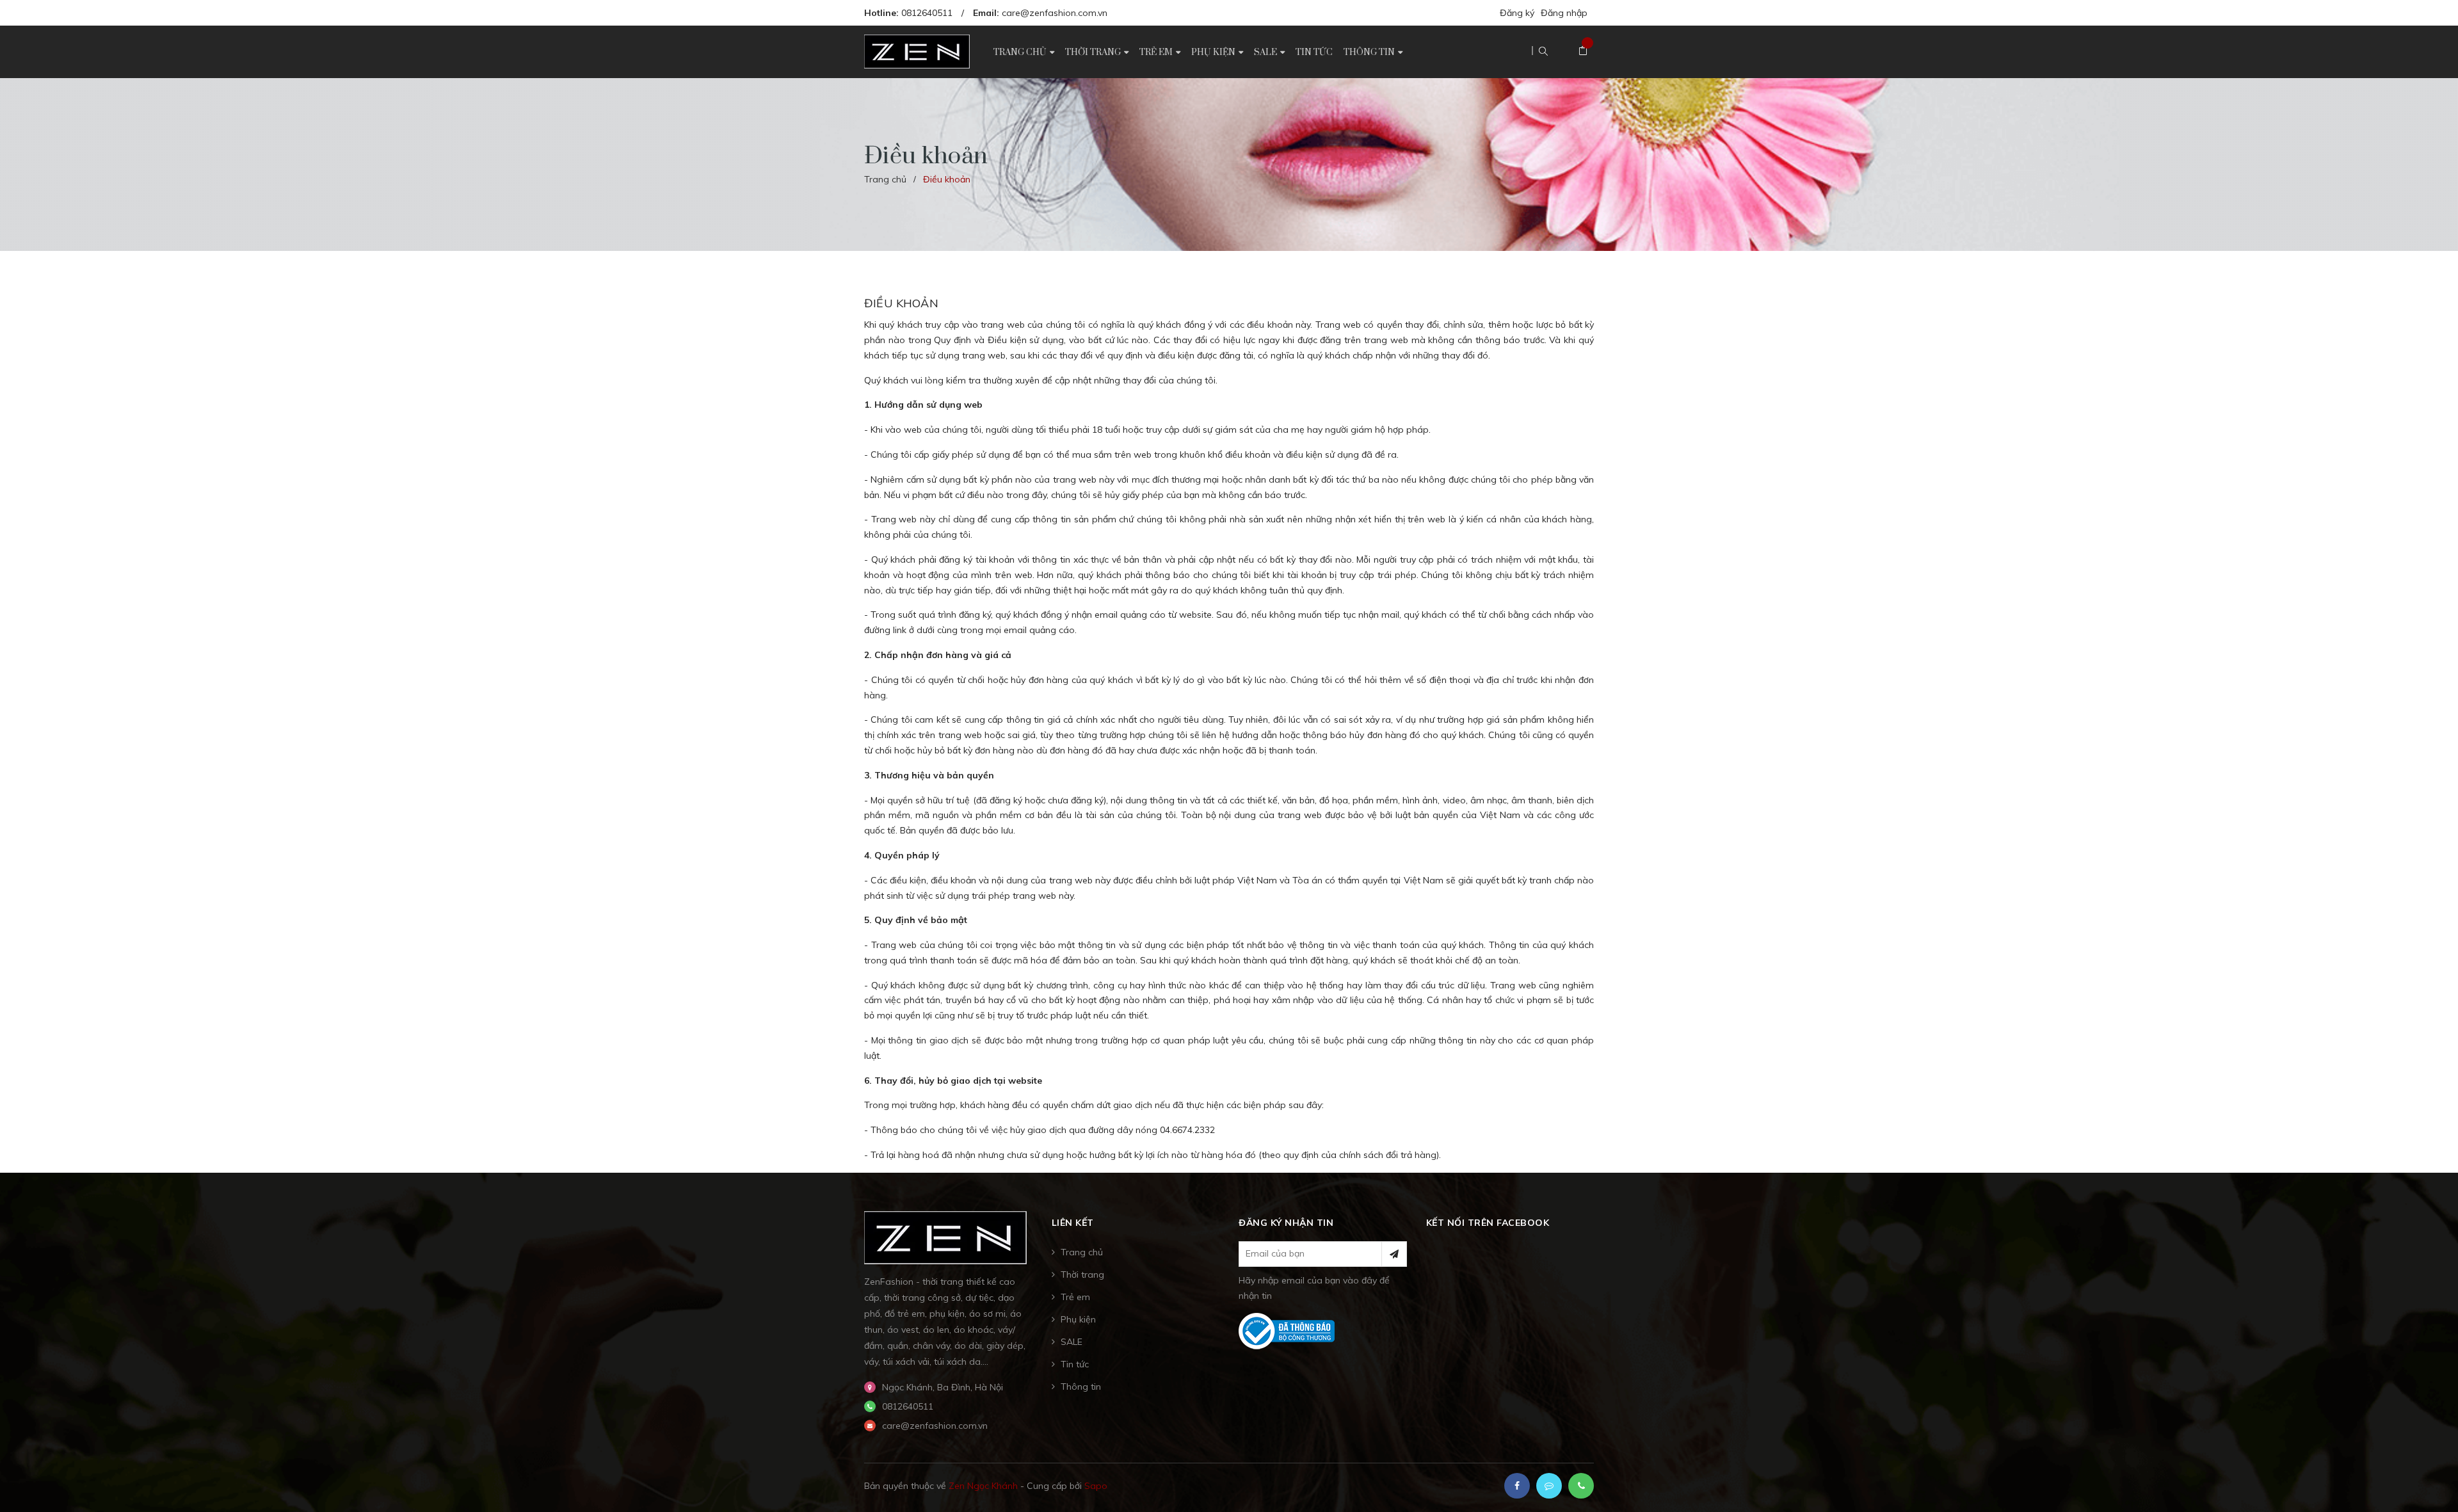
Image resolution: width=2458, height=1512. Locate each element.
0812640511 (927, 13)
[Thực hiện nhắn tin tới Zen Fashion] (1549, 1486)
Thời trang (1082, 1275)
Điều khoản (901, 303)
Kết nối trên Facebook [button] (1488, 1223)
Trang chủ (1082, 1252)
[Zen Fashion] (945, 1237)
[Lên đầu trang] (2432, 1483)
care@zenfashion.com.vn (1055, 13)
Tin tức (1075, 1364)
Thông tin (1081, 1387)
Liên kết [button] (1073, 1223)
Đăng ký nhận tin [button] (1286, 1223)
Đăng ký (1517, 13)
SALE (1072, 1342)
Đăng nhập (1564, 13)
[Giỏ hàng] (1583, 51)
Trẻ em (1075, 1297)
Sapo (1096, 1486)
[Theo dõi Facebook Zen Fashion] (1517, 1486)
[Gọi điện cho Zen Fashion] (1581, 1486)
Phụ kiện (1078, 1319)
